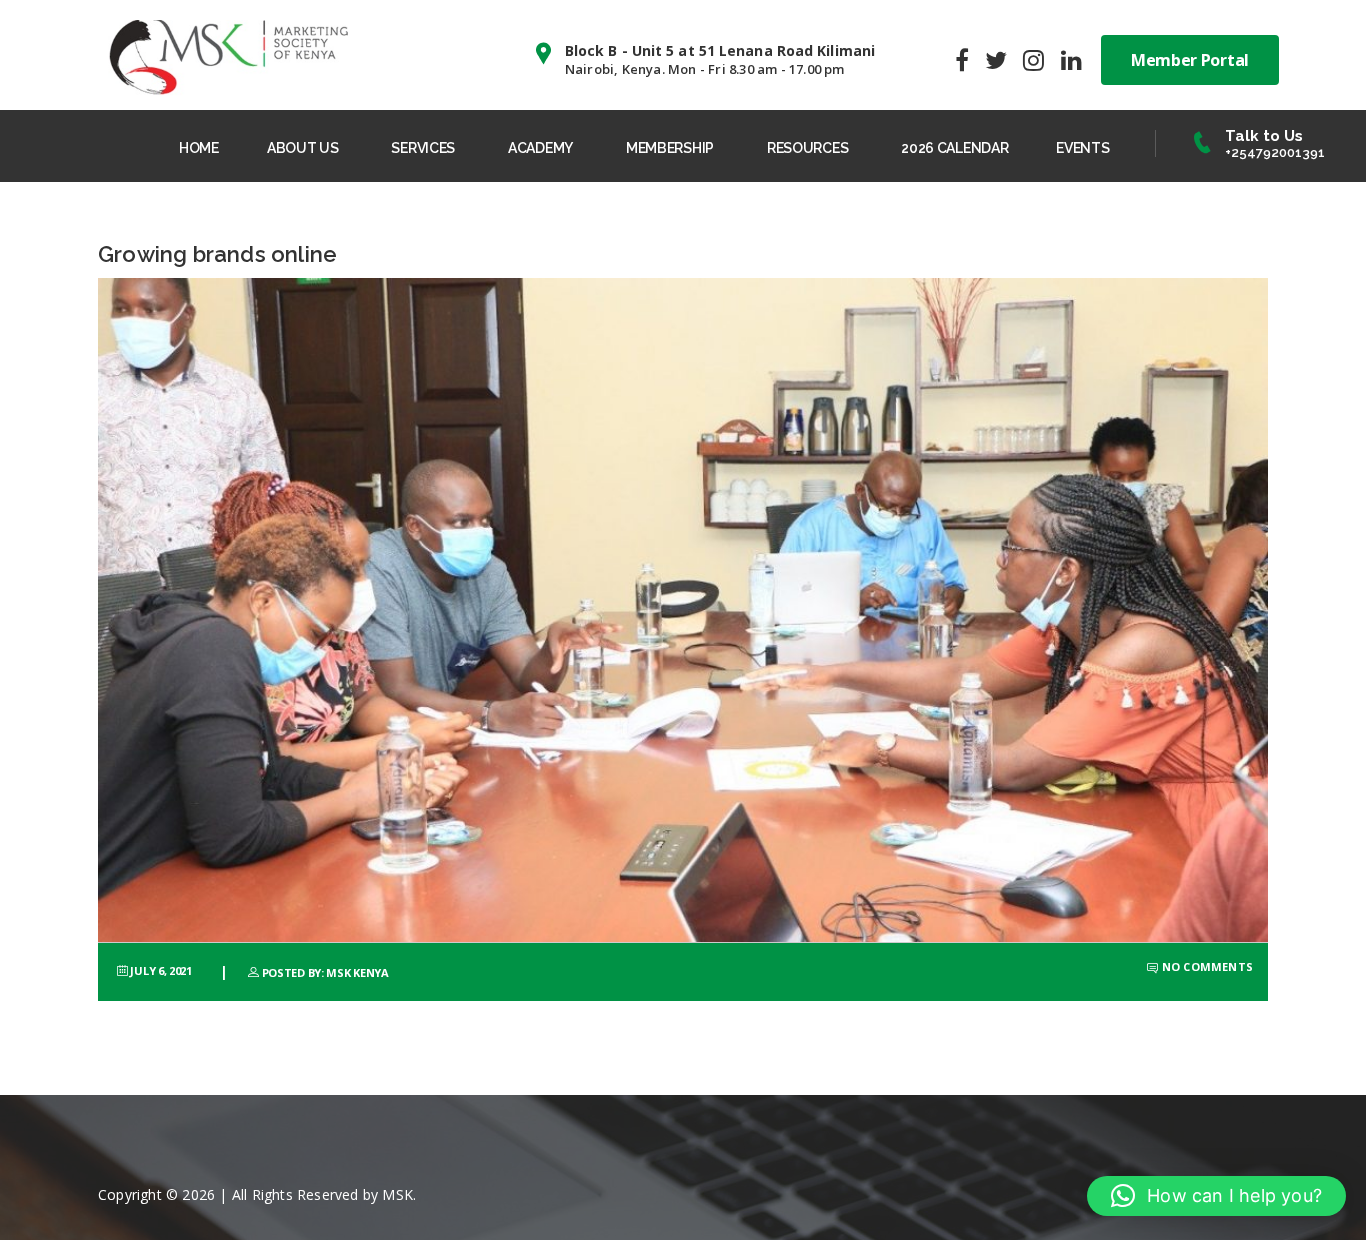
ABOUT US (303, 148)
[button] (1216, 1196)
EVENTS (1082, 148)
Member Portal (1190, 60)
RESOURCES (807, 148)
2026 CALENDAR (954, 148)
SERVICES (423, 148)
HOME (199, 148)
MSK (397, 1194)
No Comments (1206, 966)
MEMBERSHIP (670, 148)
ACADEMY (540, 148)
